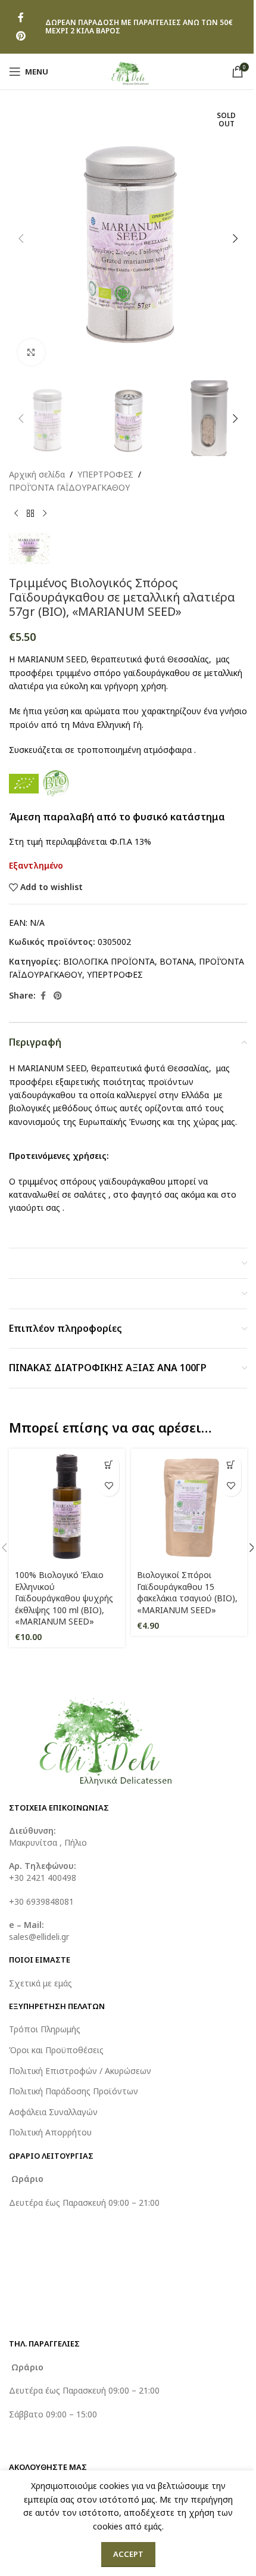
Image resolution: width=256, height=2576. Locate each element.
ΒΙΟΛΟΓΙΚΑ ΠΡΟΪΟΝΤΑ (109, 961)
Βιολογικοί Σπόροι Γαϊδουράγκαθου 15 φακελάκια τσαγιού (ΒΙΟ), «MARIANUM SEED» (187, 1592)
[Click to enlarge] (31, 353)
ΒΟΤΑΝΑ (177, 961)
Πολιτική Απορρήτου (50, 2132)
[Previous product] (16, 514)
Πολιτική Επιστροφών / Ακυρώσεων (80, 2071)
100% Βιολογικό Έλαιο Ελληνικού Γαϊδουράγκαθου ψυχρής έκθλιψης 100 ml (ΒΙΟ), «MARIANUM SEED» (64, 1598)
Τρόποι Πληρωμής (45, 2029)
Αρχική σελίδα (37, 474)
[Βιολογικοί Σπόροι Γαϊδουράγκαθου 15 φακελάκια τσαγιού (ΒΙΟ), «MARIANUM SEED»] (189, 1507)
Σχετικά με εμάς (40, 1983)
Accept (128, 2554)
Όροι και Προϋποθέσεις (56, 2050)
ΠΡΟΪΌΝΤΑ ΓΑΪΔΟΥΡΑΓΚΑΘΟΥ (69, 487)
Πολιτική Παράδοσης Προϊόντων (74, 2091)
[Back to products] (30, 514)
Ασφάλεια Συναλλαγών (53, 2112)
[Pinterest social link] (21, 36)
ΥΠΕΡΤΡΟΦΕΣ (105, 474)
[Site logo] (128, 71)
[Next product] (45, 514)
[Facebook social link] (21, 18)
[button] (21, 238)
